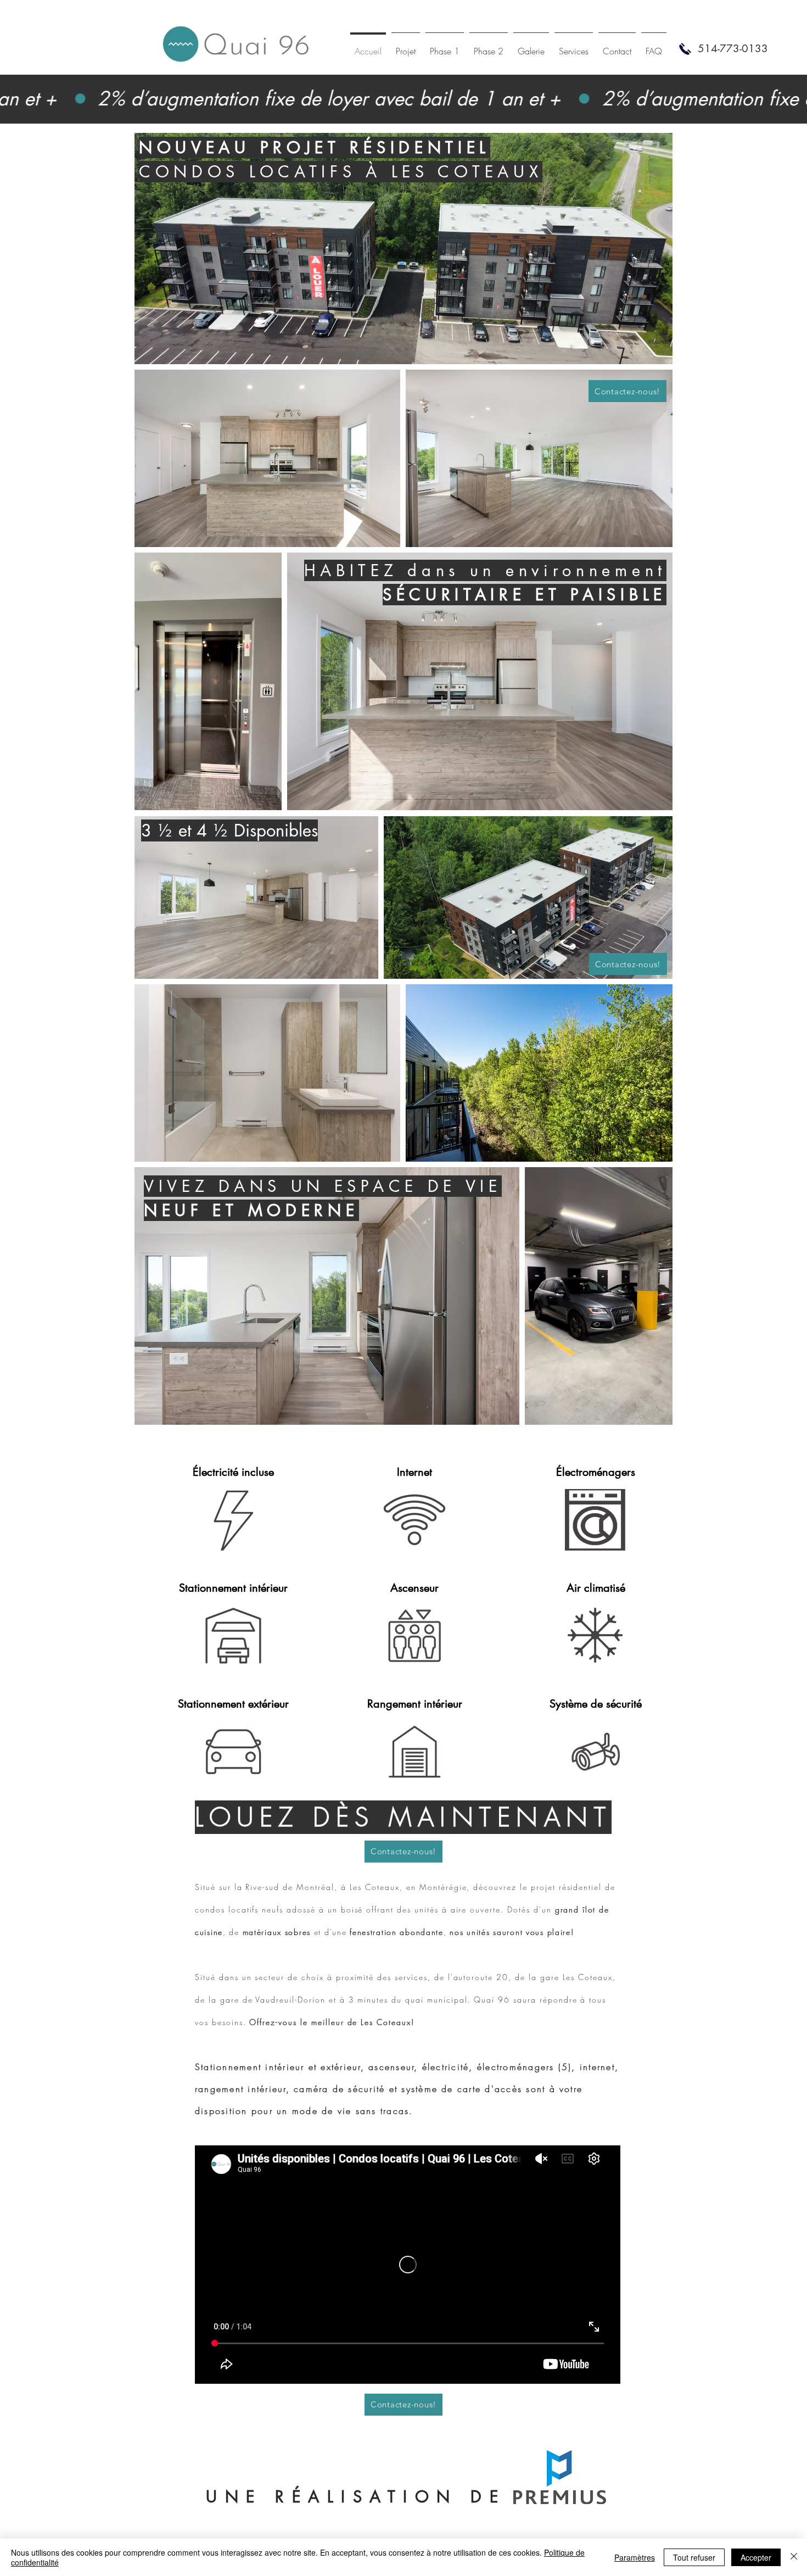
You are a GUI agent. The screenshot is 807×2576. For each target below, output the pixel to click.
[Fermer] (794, 2557)
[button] (733, 49)
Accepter (756, 2557)
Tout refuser (694, 2557)
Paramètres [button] (635, 2557)
